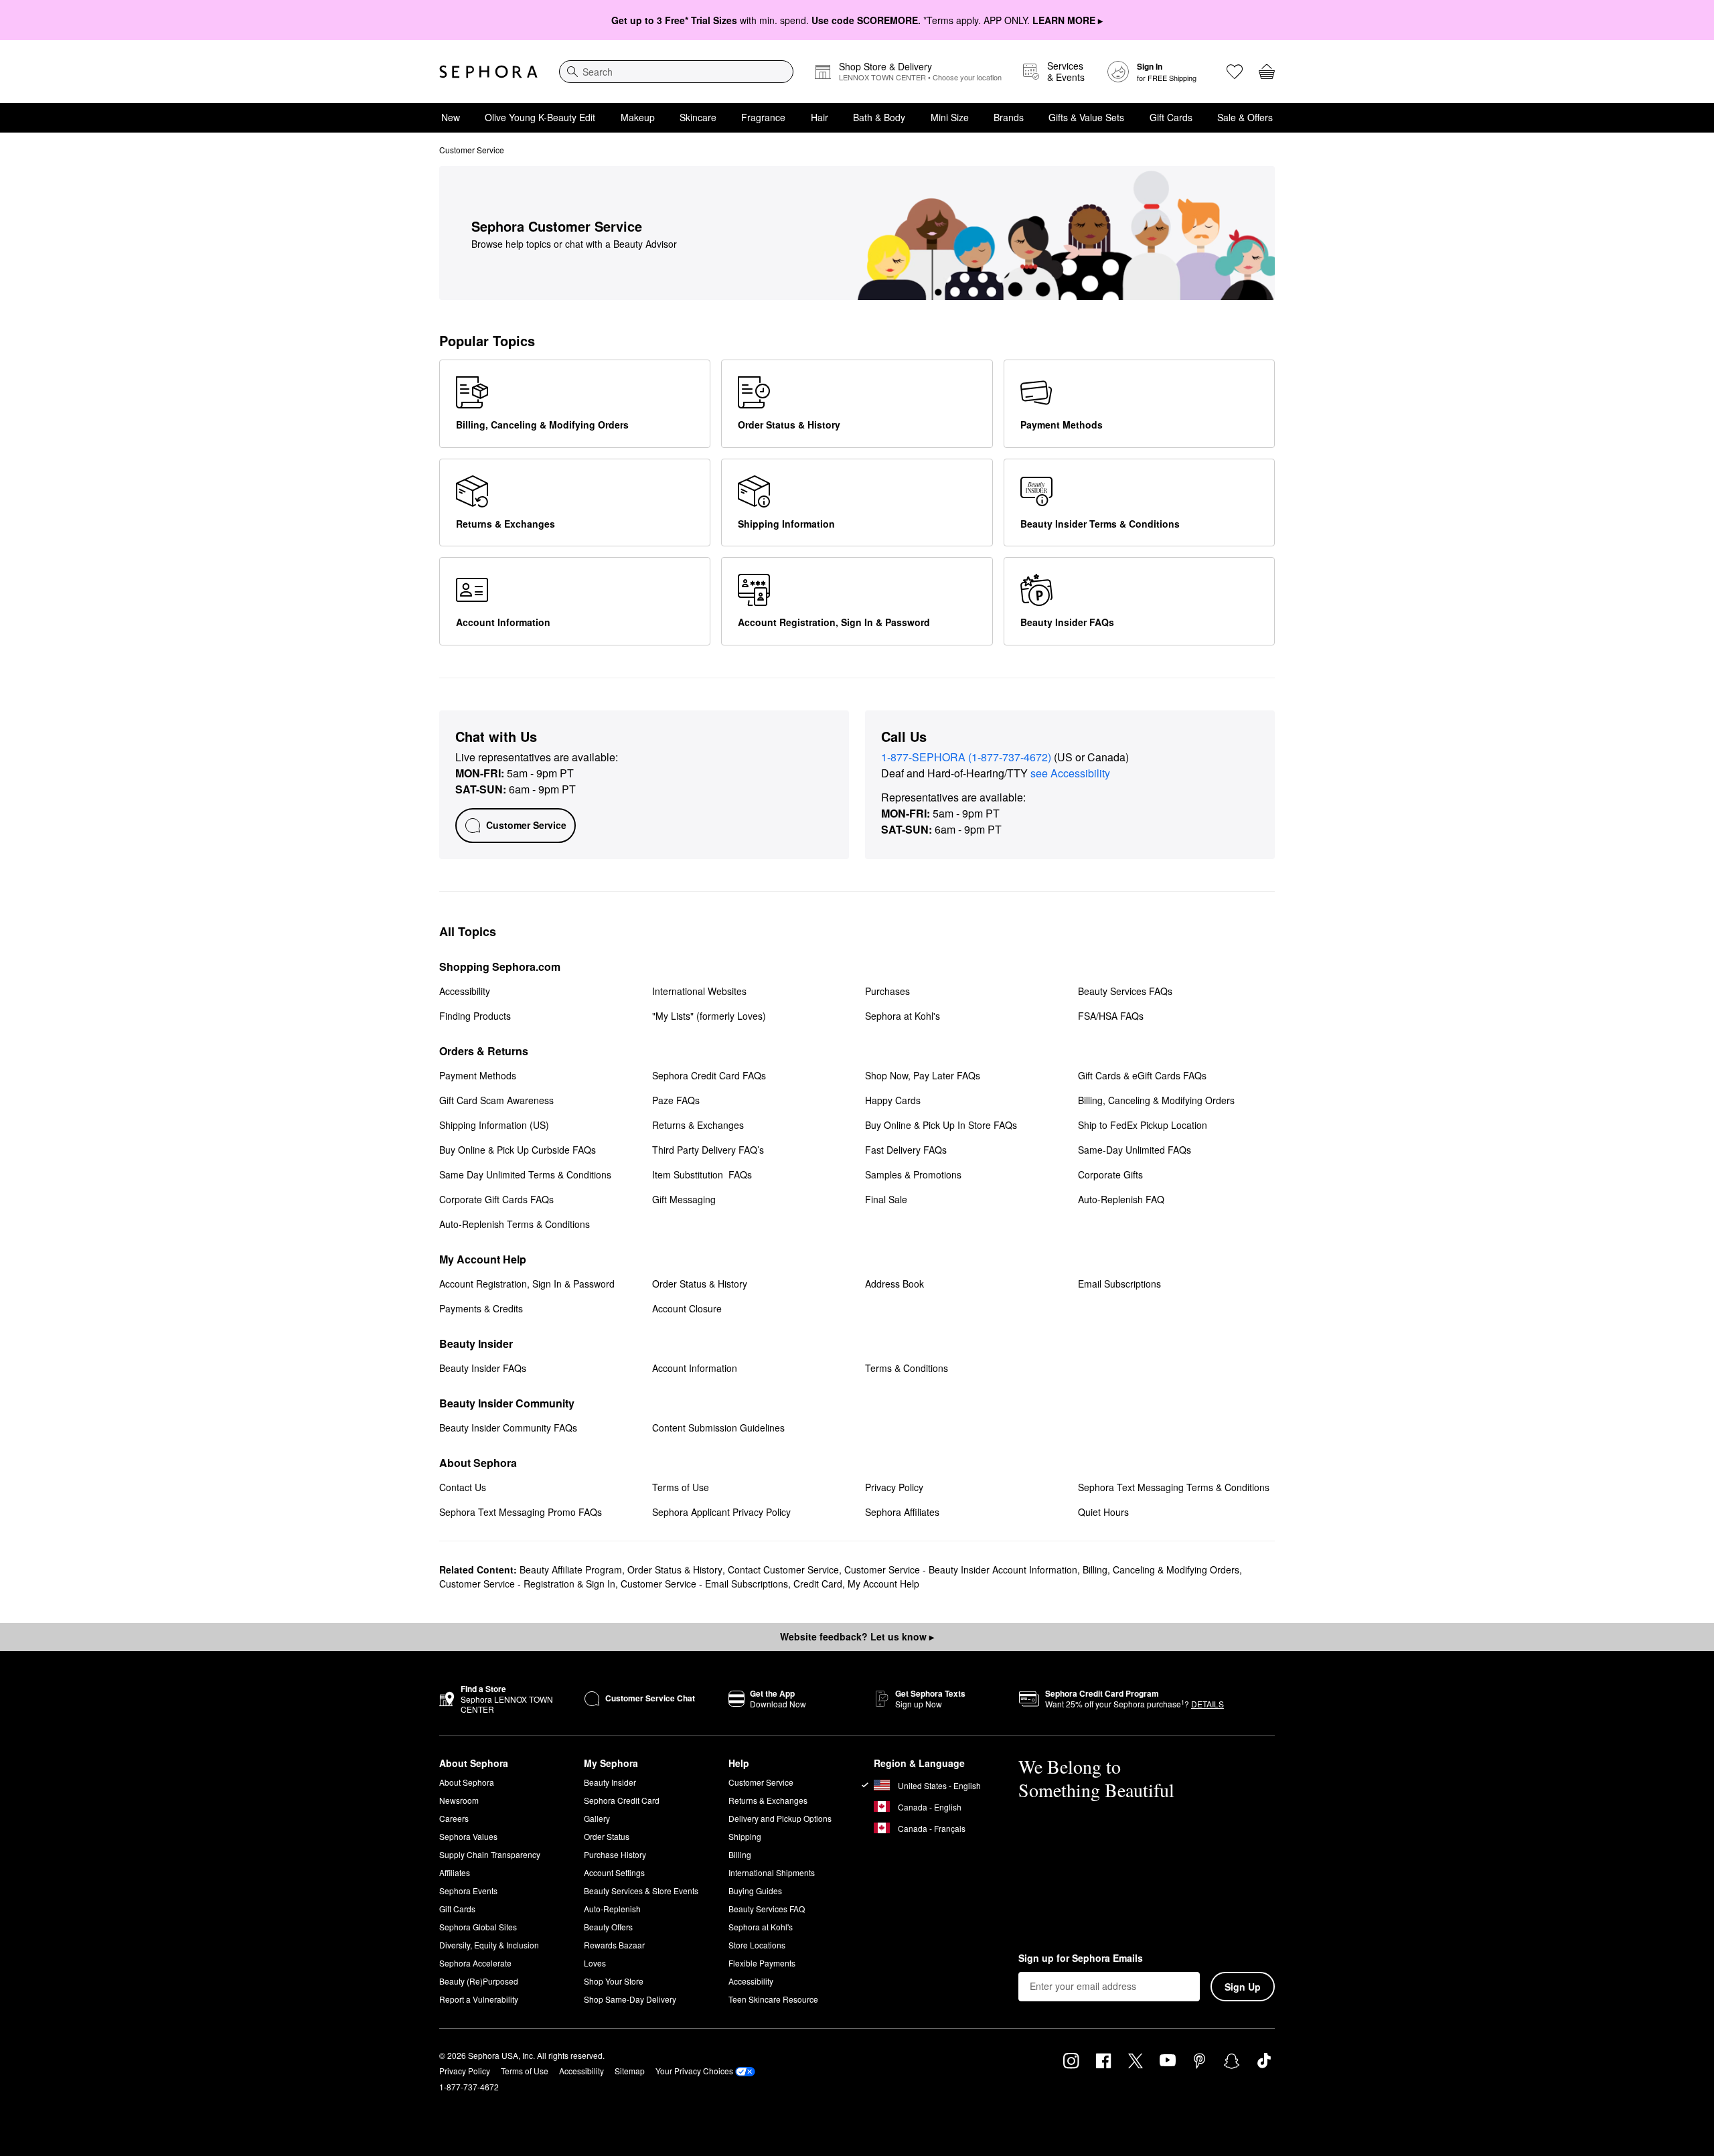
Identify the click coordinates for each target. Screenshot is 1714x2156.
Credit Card (818, 1584)
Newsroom (459, 1800)
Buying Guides (755, 1891)
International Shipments (772, 1872)
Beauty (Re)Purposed (479, 1981)
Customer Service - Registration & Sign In (527, 1584)
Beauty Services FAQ (767, 1909)
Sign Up (1243, 1987)
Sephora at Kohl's (761, 1927)
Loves (595, 1963)
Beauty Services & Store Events (641, 1891)
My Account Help (883, 1584)
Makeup (638, 117)
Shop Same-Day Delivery (630, 1999)
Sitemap (630, 2071)
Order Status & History (675, 1569)
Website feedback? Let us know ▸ (857, 1636)
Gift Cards (1171, 117)
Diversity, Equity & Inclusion (489, 1945)
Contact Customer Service (783, 1569)
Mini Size (950, 117)
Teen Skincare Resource (773, 1999)
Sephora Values (468, 1836)
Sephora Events (468, 1891)
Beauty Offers (608, 1927)
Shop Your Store (614, 1981)
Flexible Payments (762, 1963)
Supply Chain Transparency (490, 1854)
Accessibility (751, 1981)
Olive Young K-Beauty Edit (540, 117)
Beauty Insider (610, 1782)
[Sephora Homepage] (488, 72)
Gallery (597, 1818)
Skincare (698, 117)
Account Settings (614, 1872)
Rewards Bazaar (614, 1945)
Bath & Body (879, 117)
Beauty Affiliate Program (571, 1569)
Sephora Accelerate (475, 1963)
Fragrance (763, 117)
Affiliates (455, 1872)
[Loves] (1235, 72)
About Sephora (467, 1782)
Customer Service (761, 1782)
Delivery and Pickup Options (780, 1818)
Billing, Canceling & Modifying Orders (1161, 1569)
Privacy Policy (465, 2071)
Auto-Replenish (612, 1909)
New (451, 117)
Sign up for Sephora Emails (1081, 1958)
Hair (820, 117)
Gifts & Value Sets (1086, 117)
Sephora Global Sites (478, 1927)
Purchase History (615, 1854)
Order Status (607, 1836)
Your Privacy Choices (694, 2071)
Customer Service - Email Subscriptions (704, 1584)
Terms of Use (525, 2071)
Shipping (745, 1836)
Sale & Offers (1245, 117)
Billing (740, 1854)
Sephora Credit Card (622, 1800)
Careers (454, 1818)
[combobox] (676, 72)
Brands (1009, 117)
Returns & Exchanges (768, 1800)
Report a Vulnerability (479, 1999)
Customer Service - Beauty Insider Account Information (961, 1569)
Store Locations (757, 1945)
